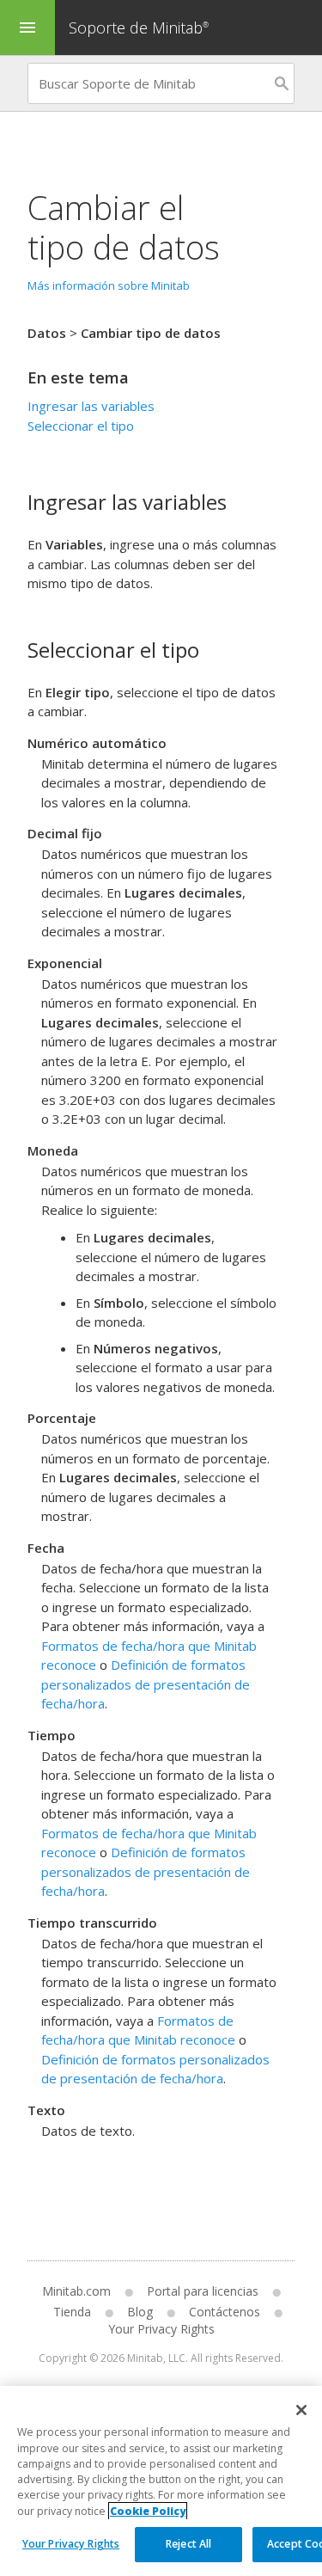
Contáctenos (225, 2312)
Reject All (188, 2544)
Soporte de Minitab (139, 28)
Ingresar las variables (91, 406)
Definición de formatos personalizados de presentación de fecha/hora (146, 1684)
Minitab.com (76, 2291)
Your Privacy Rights (71, 2544)
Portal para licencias (203, 2291)
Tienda (72, 2312)
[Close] (301, 2410)
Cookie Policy (148, 2511)
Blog (140, 2312)
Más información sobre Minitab (109, 285)
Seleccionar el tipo (81, 426)
